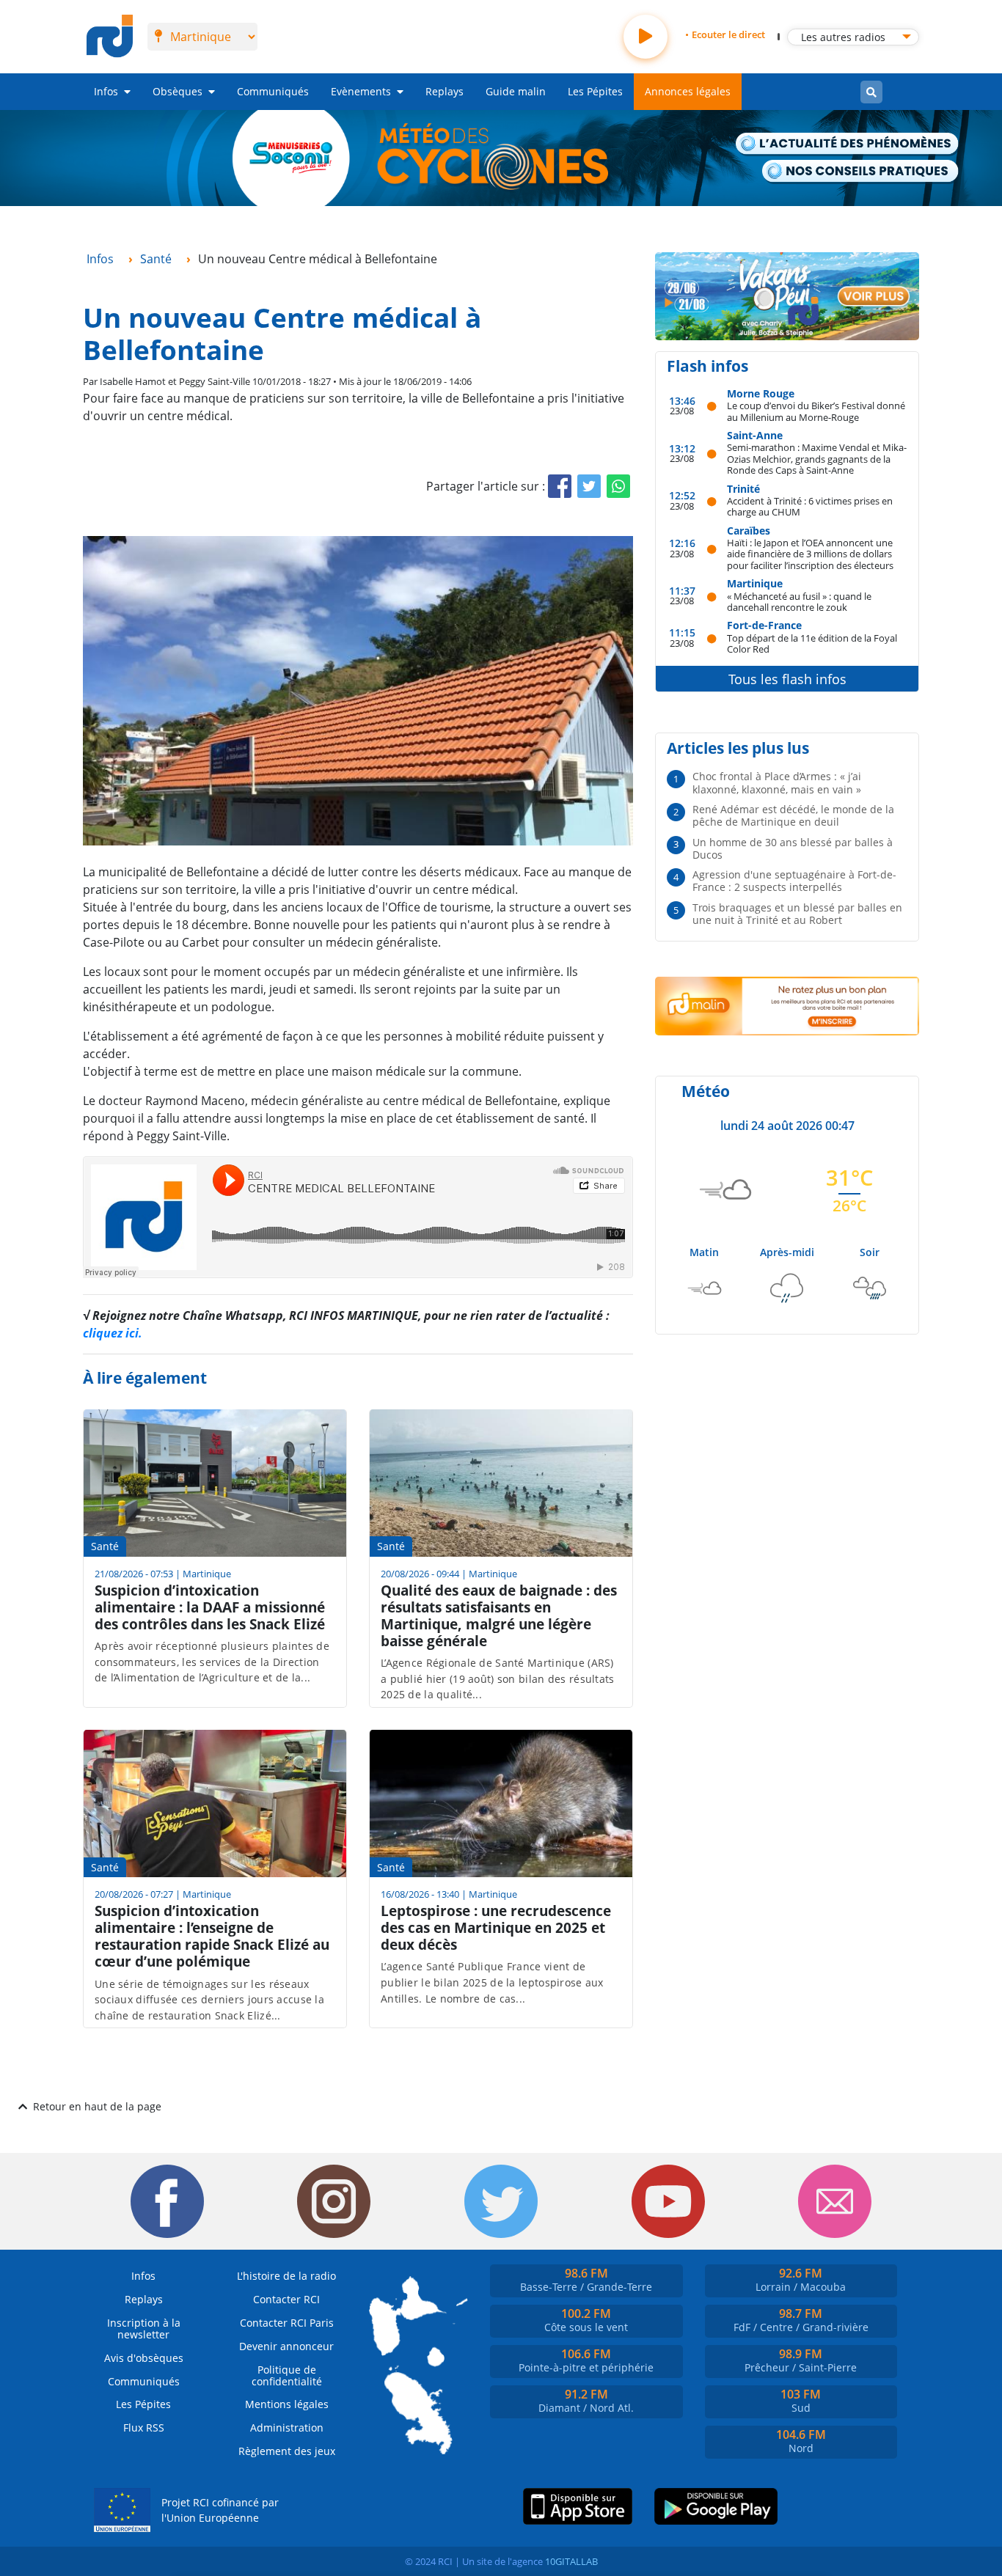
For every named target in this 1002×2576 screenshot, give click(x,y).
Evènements (361, 91)
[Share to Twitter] (589, 486)
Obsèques (178, 91)
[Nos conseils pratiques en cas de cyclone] (860, 172)
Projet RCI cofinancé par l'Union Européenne (220, 2510)
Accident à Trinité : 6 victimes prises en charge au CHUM (810, 506)
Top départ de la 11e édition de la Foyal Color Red (812, 643)
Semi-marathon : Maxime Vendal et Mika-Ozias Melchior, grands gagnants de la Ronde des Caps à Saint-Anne (817, 458)
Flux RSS (144, 2428)
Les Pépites (595, 91)
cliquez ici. (113, 1333)
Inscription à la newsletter (144, 2329)
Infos (106, 91)
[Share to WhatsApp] (618, 486)
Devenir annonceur (286, 2346)
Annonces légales (688, 91)
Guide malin (516, 91)
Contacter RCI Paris (287, 2323)
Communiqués (273, 91)
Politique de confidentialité (287, 2375)
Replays (445, 91)
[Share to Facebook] (560, 486)
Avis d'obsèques (144, 2358)
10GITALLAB (571, 2561)
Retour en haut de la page (97, 2106)
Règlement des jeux (287, 2451)
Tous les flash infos (787, 679)
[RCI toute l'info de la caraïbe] (110, 37)
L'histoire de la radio (286, 2276)
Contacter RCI (286, 2299)
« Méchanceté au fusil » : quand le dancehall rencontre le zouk (799, 602)
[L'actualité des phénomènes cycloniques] (848, 145)
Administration (287, 2428)
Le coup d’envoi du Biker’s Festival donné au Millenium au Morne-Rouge (816, 411)
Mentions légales (287, 2404)
